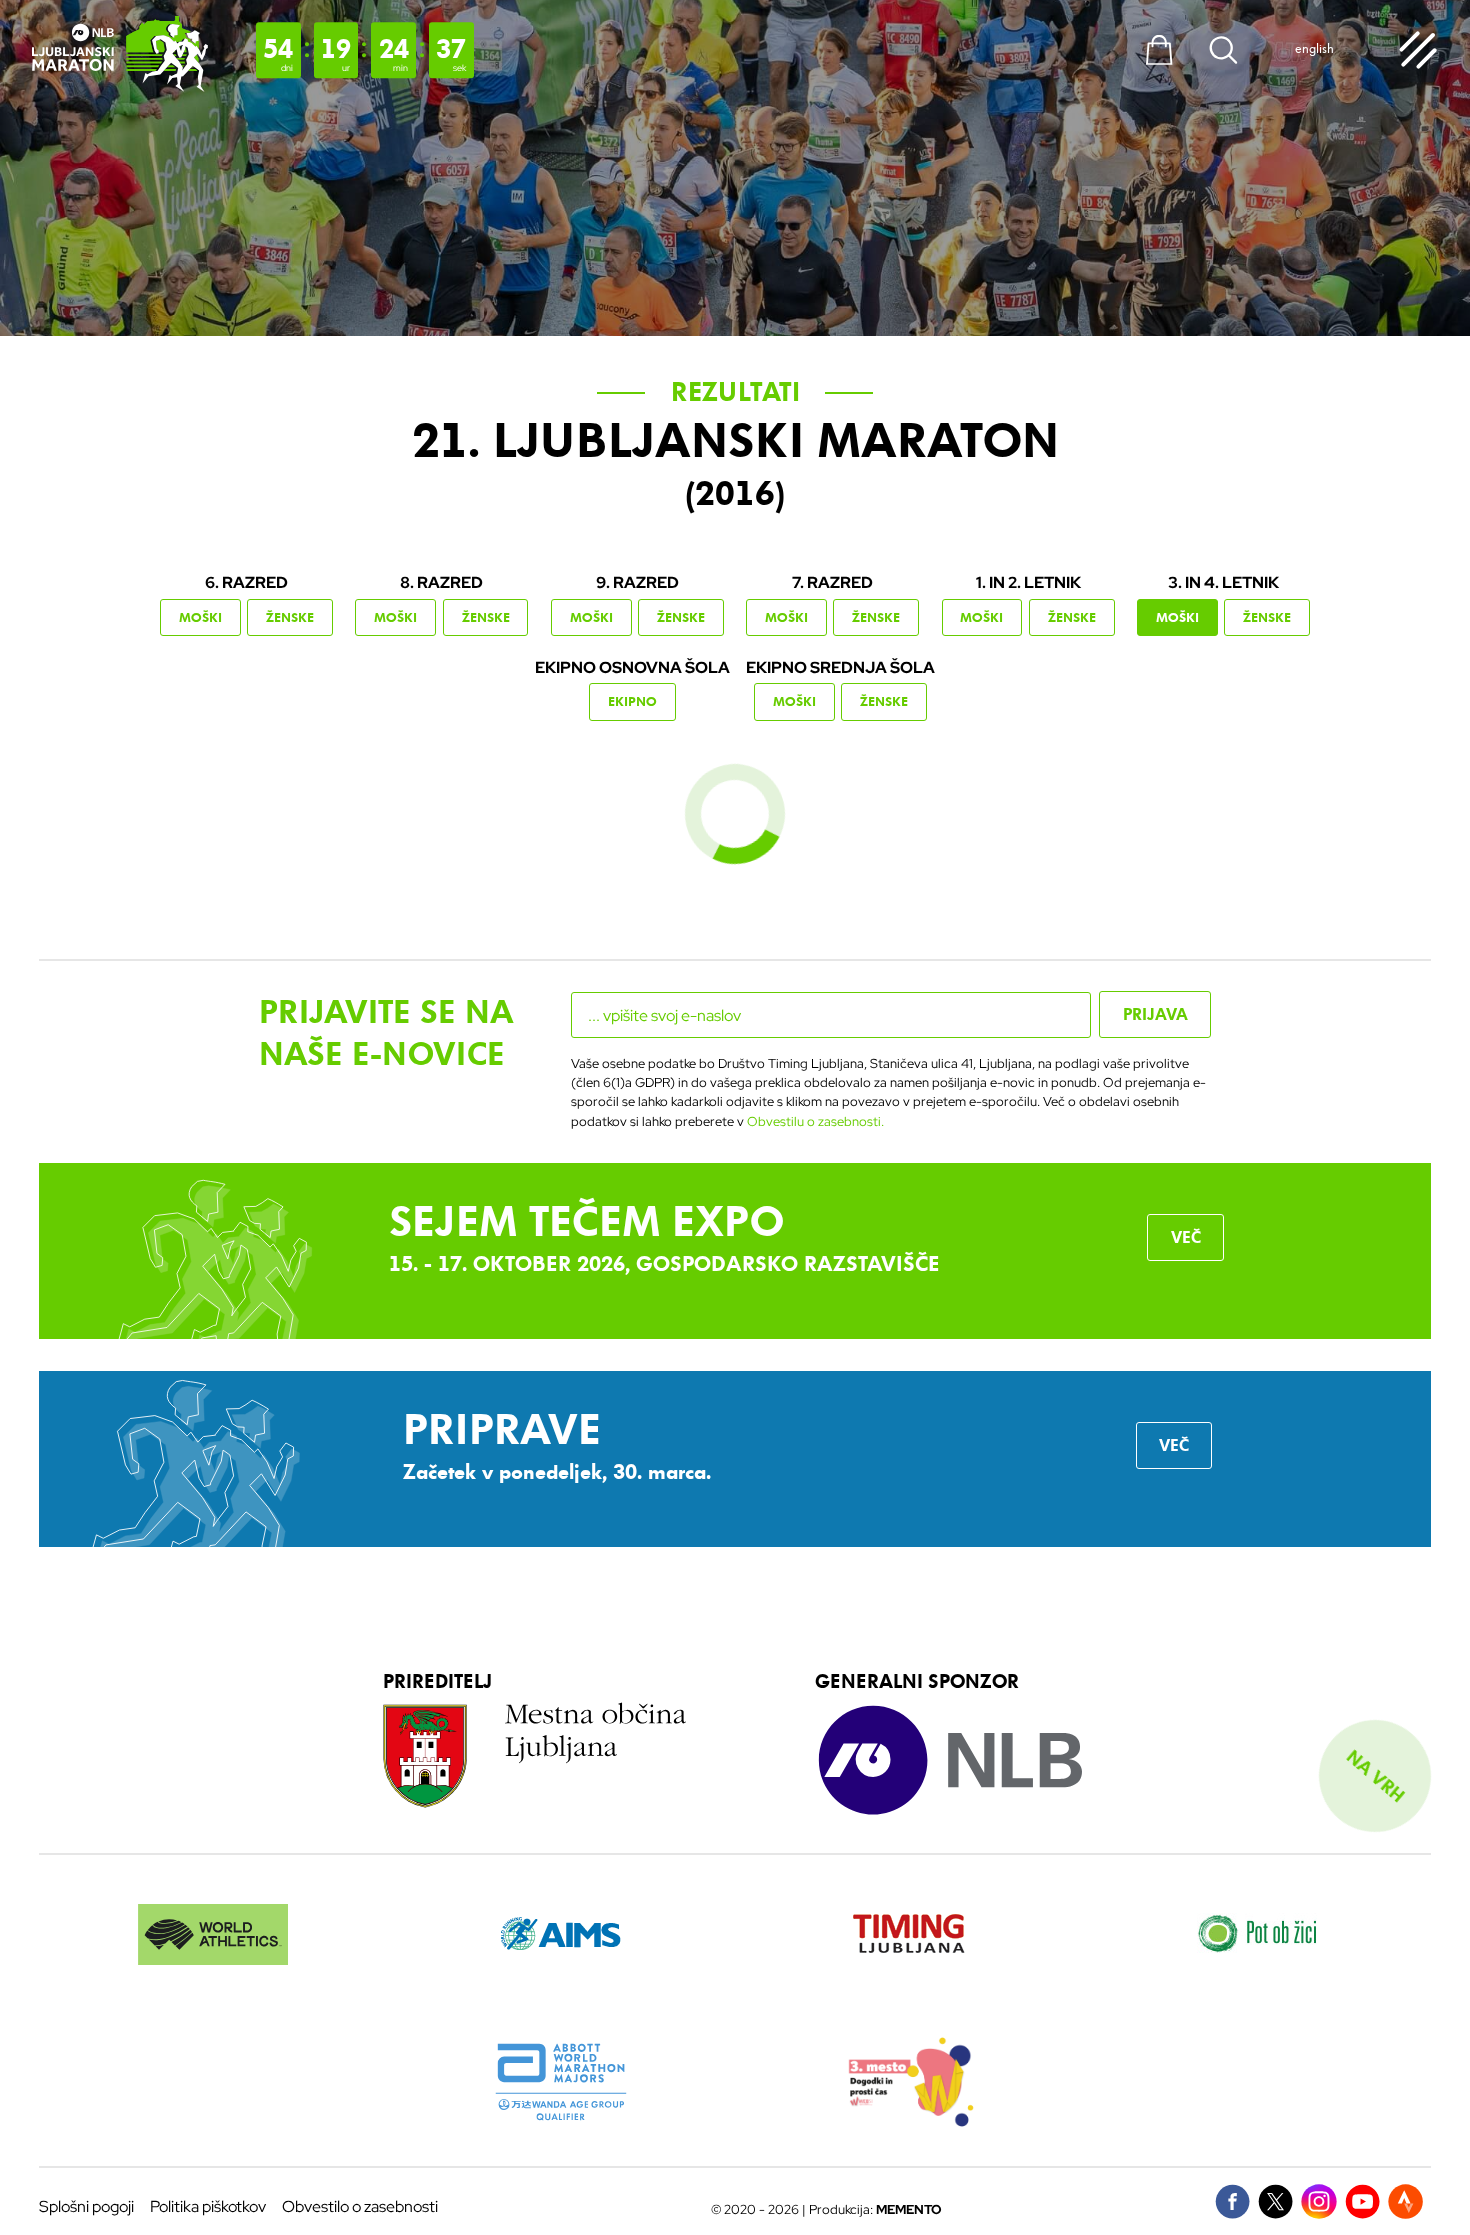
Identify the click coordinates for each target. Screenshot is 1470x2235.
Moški (200, 617)
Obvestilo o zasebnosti (360, 2206)
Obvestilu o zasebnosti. (815, 1121)
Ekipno (632, 701)
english (1314, 49)
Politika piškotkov (208, 2206)
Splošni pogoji (86, 2206)
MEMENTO (909, 2209)
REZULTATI (735, 392)
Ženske (290, 617)
